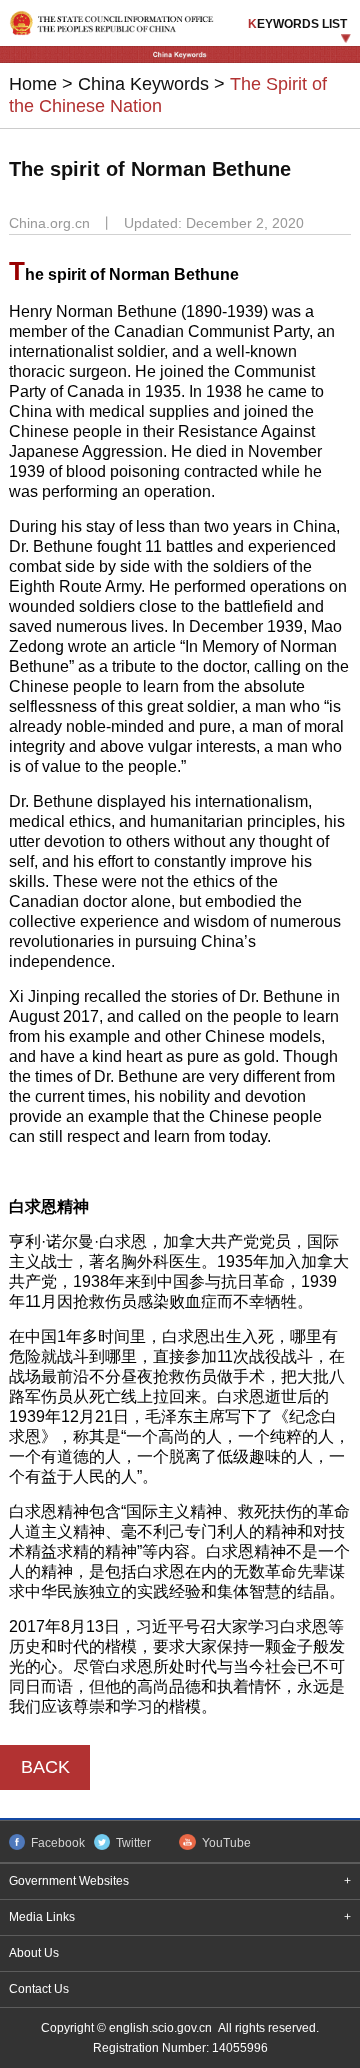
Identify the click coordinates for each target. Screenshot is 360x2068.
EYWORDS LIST (297, 24)
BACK (45, 1767)
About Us (34, 1953)
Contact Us (39, 1989)
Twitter (133, 1843)
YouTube (226, 1843)
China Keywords (143, 84)
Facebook (58, 1843)
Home (33, 84)
